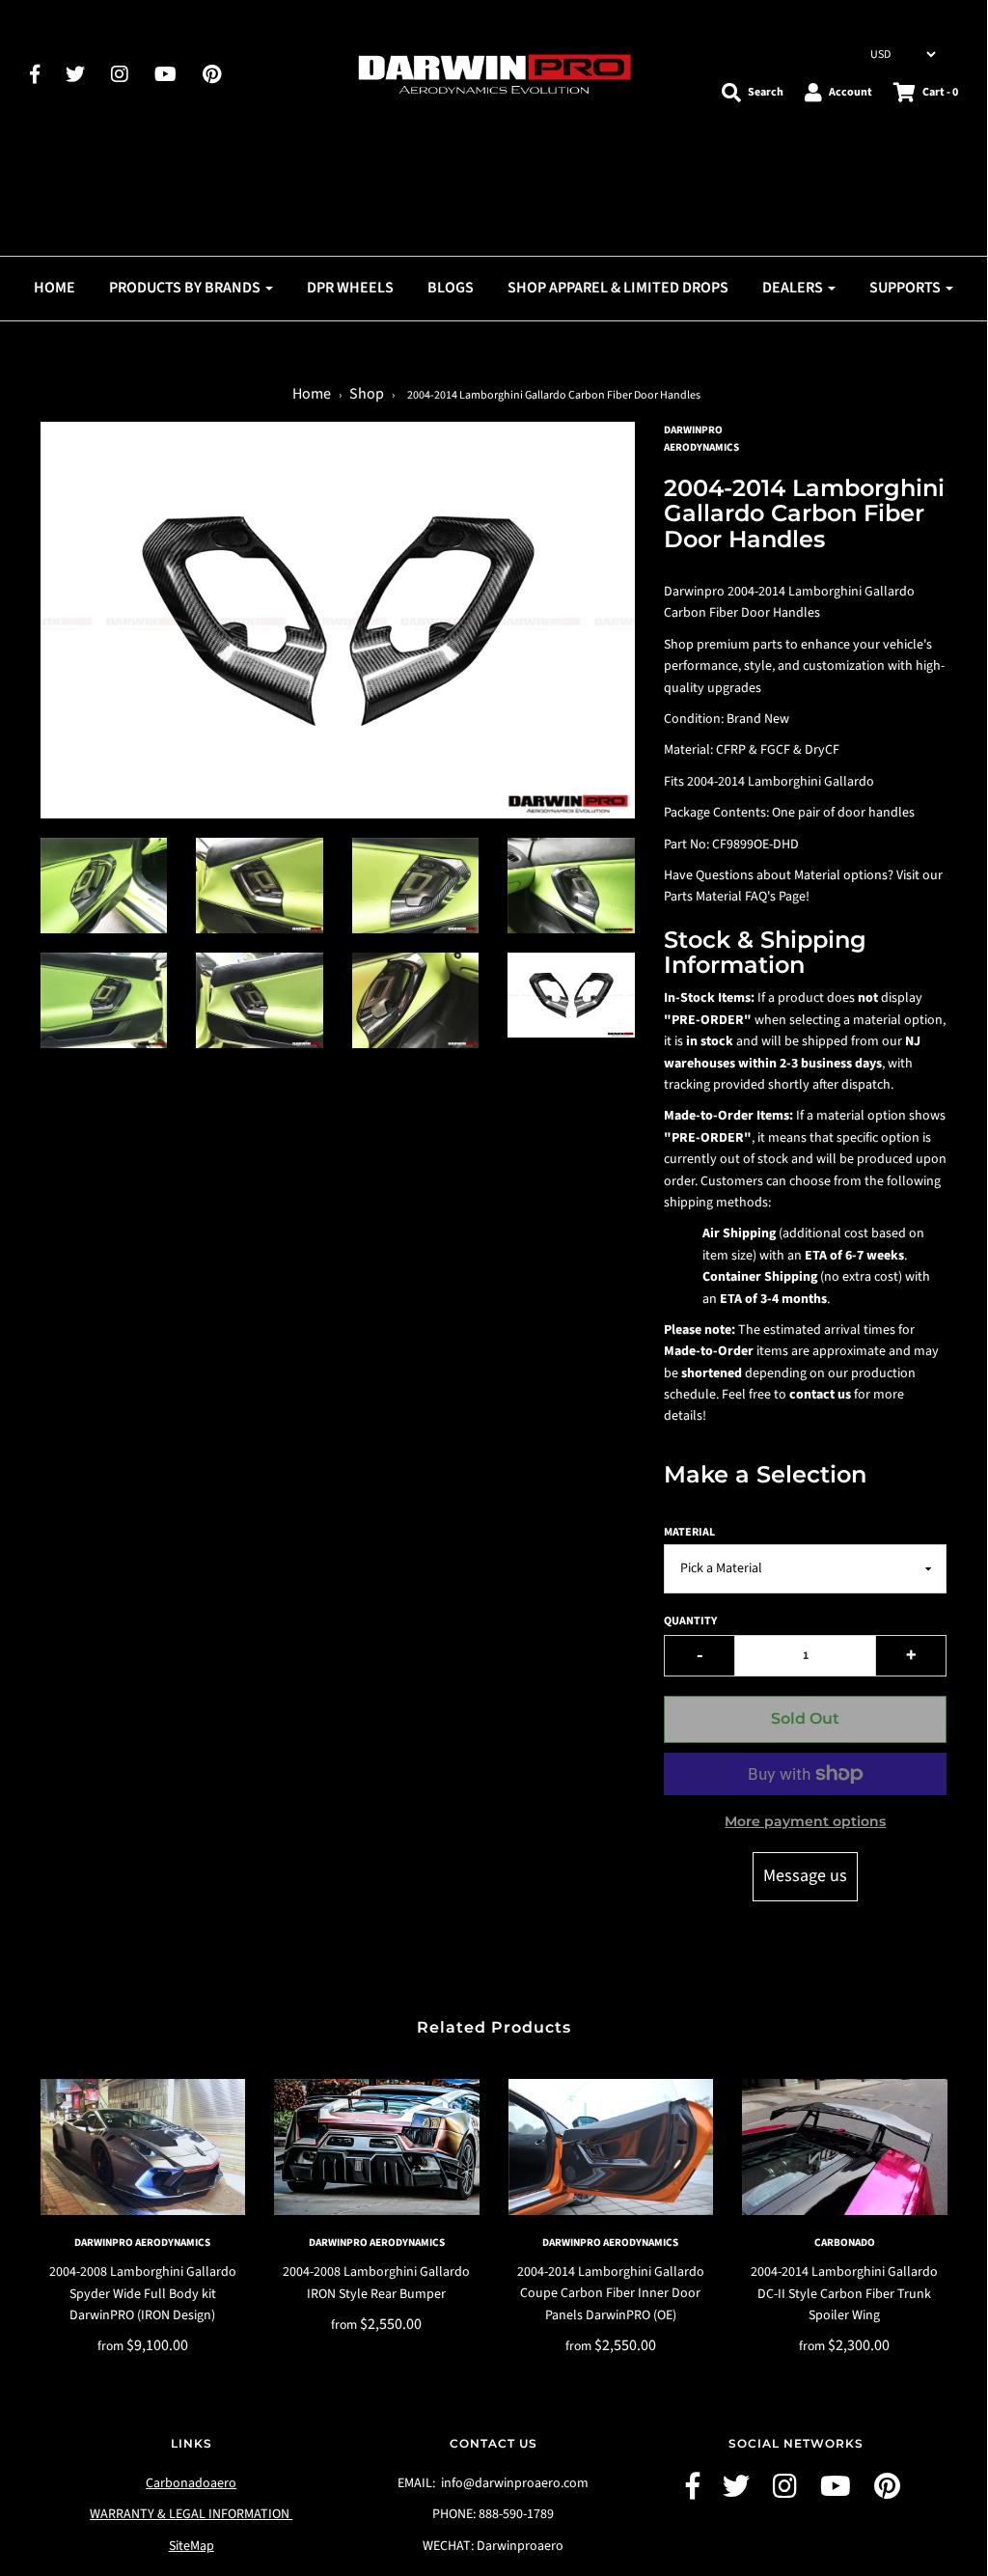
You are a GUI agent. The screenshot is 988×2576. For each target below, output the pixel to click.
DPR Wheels (350, 288)
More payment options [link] (805, 1821)
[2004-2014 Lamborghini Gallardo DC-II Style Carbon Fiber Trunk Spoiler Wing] (845, 2147)
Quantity (690, 1621)
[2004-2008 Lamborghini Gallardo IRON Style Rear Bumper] (377, 2147)
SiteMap (192, 2546)
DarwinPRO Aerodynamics (142, 2243)
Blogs (451, 288)
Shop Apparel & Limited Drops (618, 288)
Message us (805, 1876)
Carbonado (845, 2243)
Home (55, 288)
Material (689, 1532)
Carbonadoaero (191, 2483)
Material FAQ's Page (751, 897)
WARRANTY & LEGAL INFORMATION (191, 2514)
